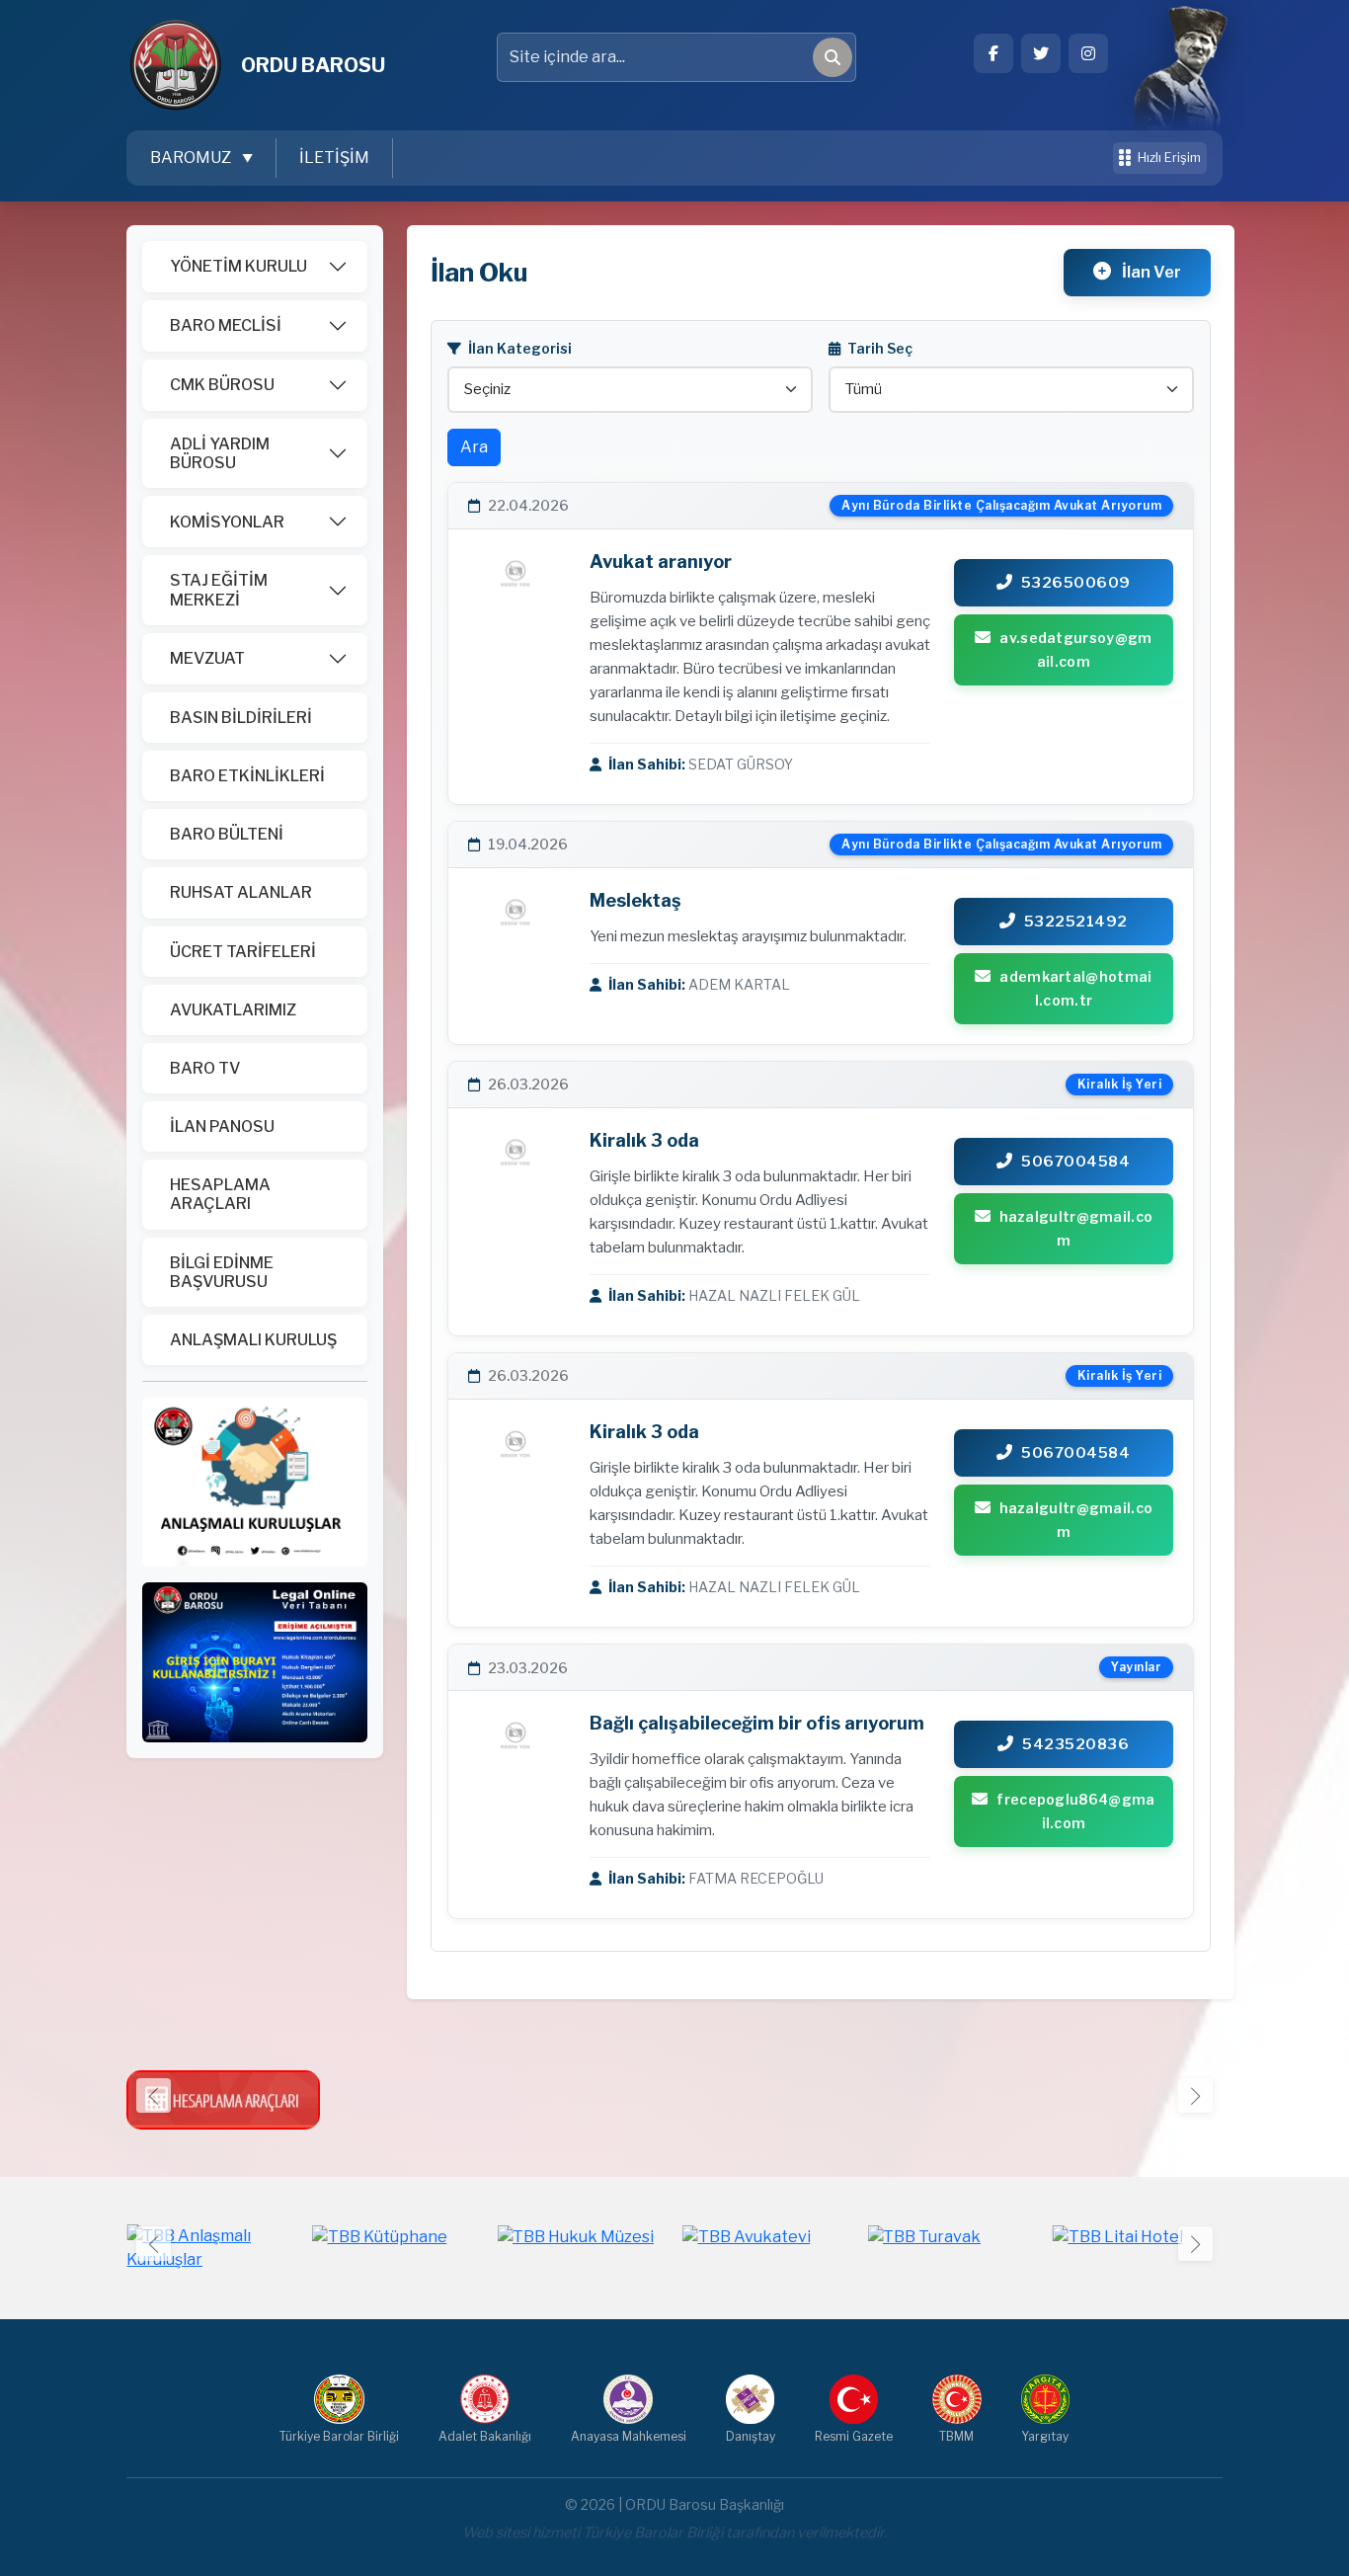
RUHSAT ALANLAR (241, 892)
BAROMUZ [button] (192, 158)
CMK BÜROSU (222, 385)
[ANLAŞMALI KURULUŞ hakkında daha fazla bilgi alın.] (255, 1481)
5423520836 (1075, 1744)
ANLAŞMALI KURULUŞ (253, 1340)
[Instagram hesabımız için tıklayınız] (1088, 53)
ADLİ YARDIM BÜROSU (220, 453)
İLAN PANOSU (222, 1127)
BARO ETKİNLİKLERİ (247, 776)
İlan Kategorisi (518, 348)
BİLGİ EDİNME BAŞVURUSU (222, 1272)
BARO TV (205, 1068)
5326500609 (1076, 583)
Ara (474, 447)
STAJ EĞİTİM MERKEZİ (219, 590)
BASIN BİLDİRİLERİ (241, 718)
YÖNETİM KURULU (238, 266)
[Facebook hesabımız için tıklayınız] (993, 53)
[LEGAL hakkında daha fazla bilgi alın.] (255, 1661)
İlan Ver (1150, 272)
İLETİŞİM (334, 158)
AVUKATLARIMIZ (233, 1010)
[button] (1195, 2095)
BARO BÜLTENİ (227, 834)
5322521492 (1076, 922)
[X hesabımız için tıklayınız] (1041, 53)
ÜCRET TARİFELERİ (243, 952)
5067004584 (1075, 1162)
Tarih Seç (878, 348)
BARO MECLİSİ (226, 325)
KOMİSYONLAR (227, 522)
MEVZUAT (207, 658)
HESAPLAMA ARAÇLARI (220, 1194)
